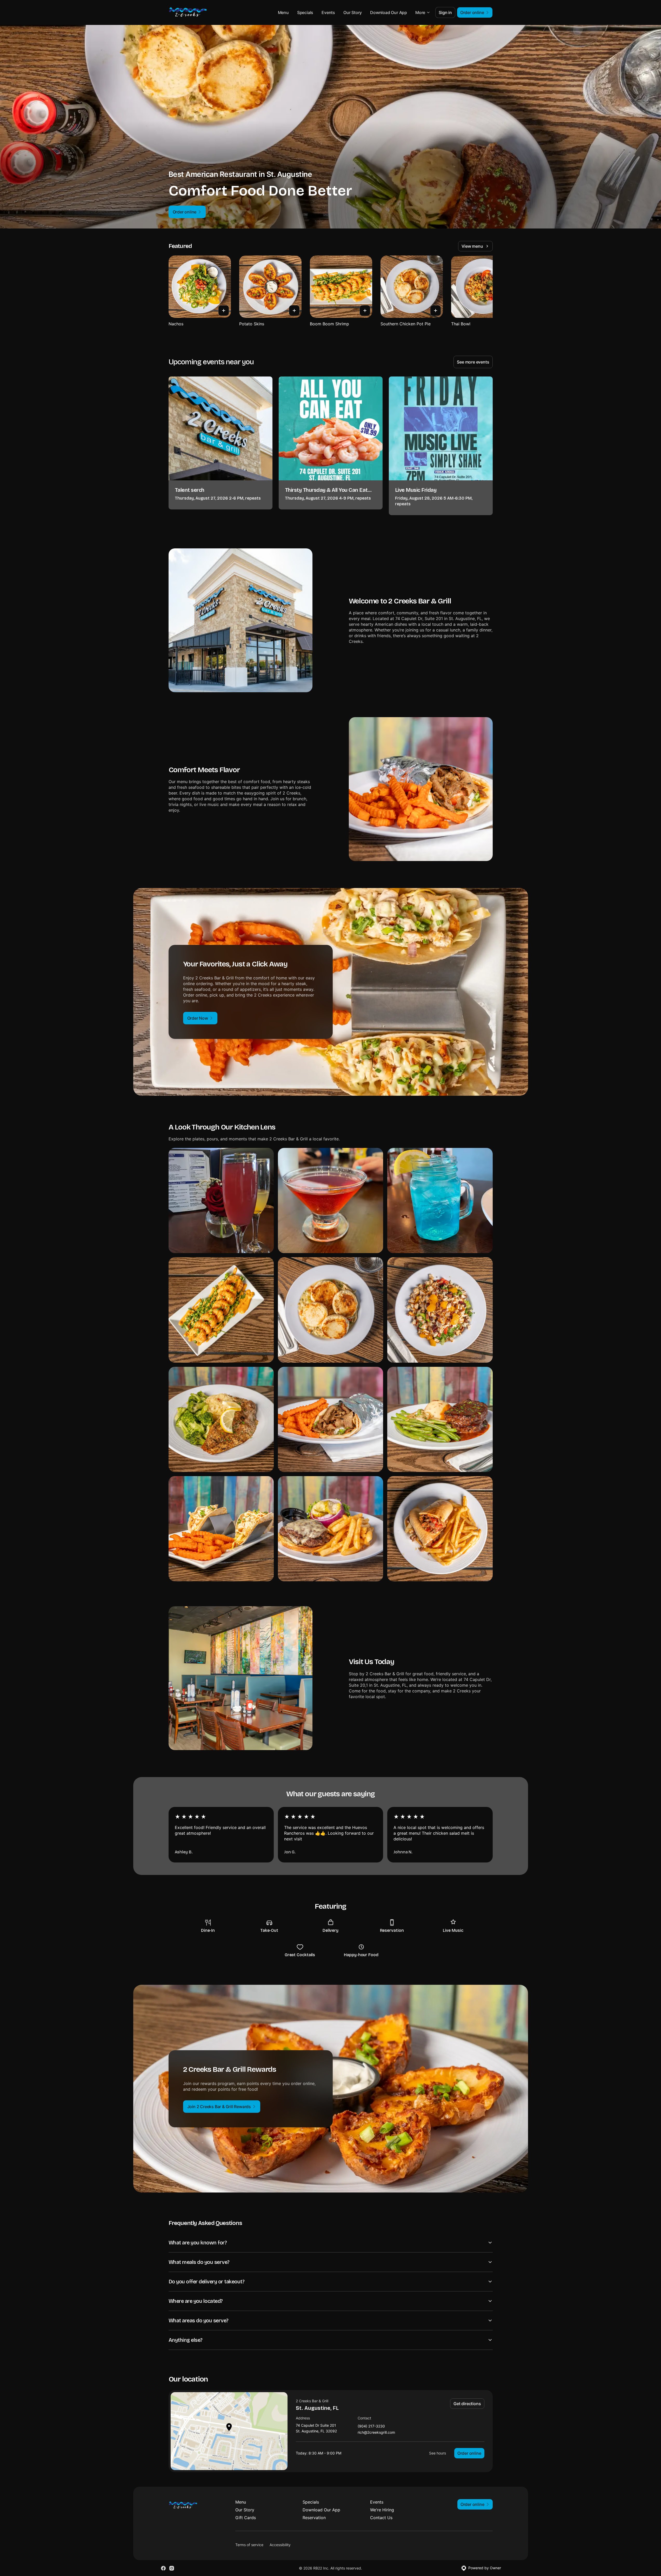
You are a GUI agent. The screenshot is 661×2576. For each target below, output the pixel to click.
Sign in (445, 12)
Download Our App (389, 12)
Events (328, 12)
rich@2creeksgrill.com (376, 2433)
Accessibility (280, 2545)
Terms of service (249, 2545)
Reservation (314, 2518)
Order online (469, 2453)
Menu (283, 12)
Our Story (353, 12)
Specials (305, 12)
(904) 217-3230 (371, 2426)
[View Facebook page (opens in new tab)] (163, 2568)
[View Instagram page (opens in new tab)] (172, 2568)
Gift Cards (246, 2518)
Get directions (467, 2404)
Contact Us (381, 2518)
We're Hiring (382, 2510)
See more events (473, 362)
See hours (438, 2453)
